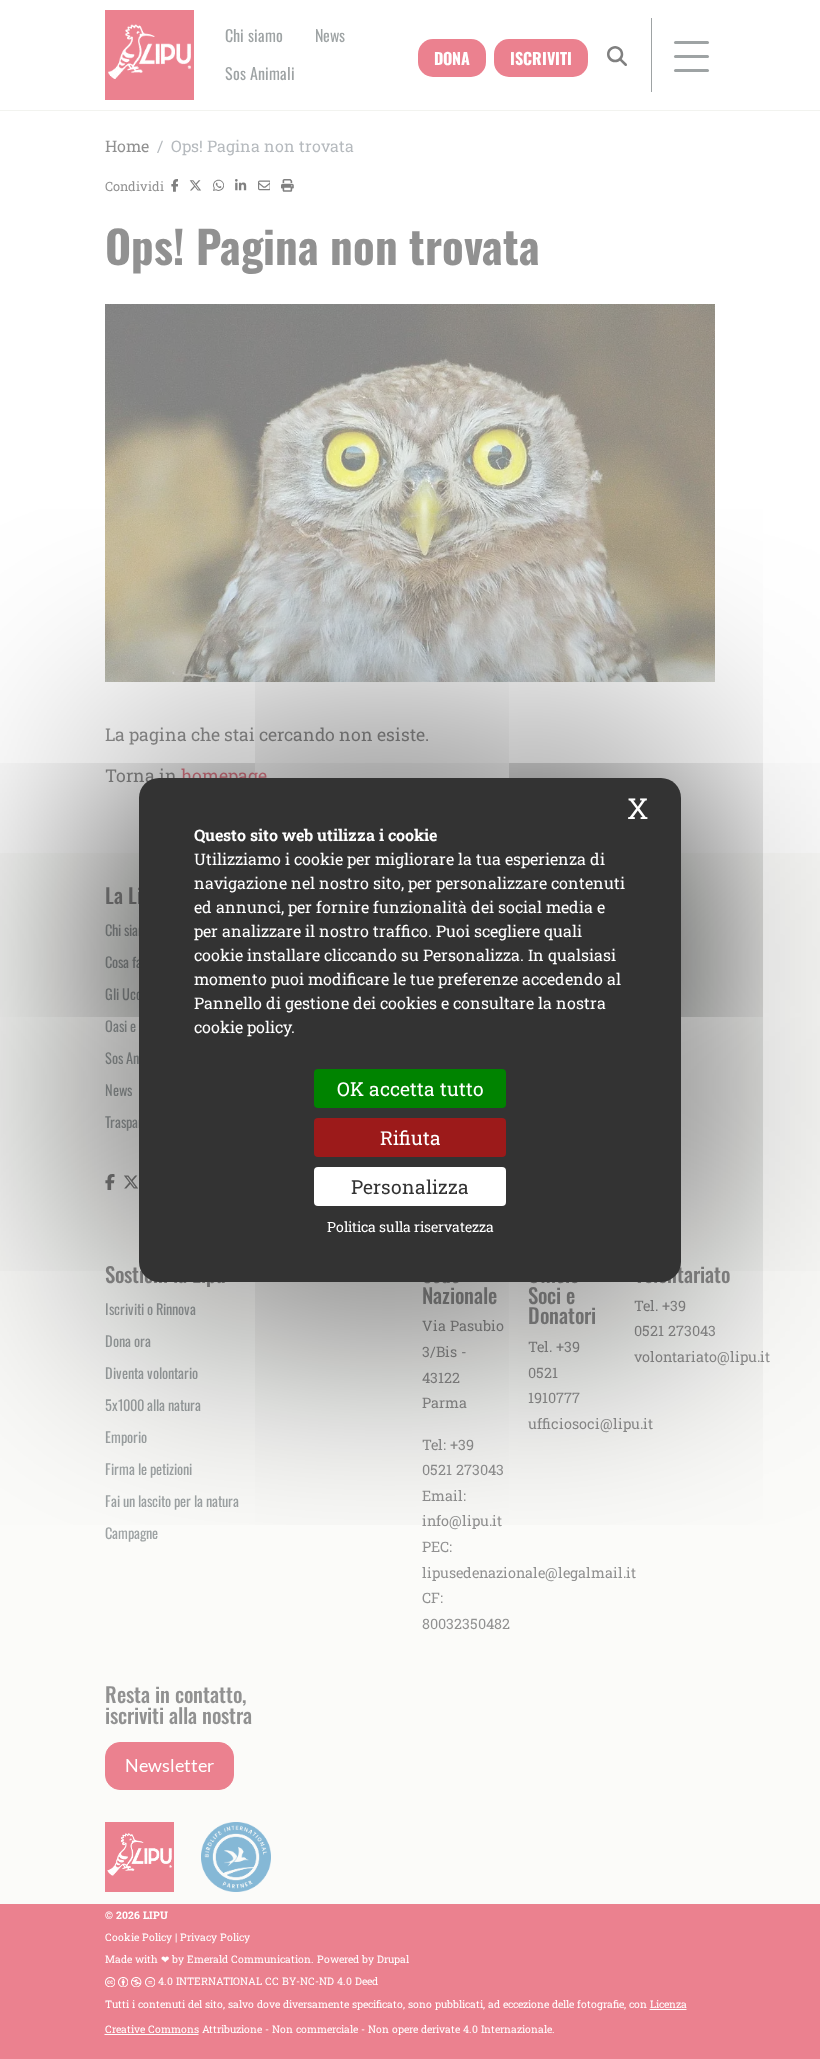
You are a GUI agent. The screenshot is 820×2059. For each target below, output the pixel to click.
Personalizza (410, 1186)
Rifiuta (410, 1136)
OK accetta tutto (410, 1087)
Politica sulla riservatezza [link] (410, 1226)
